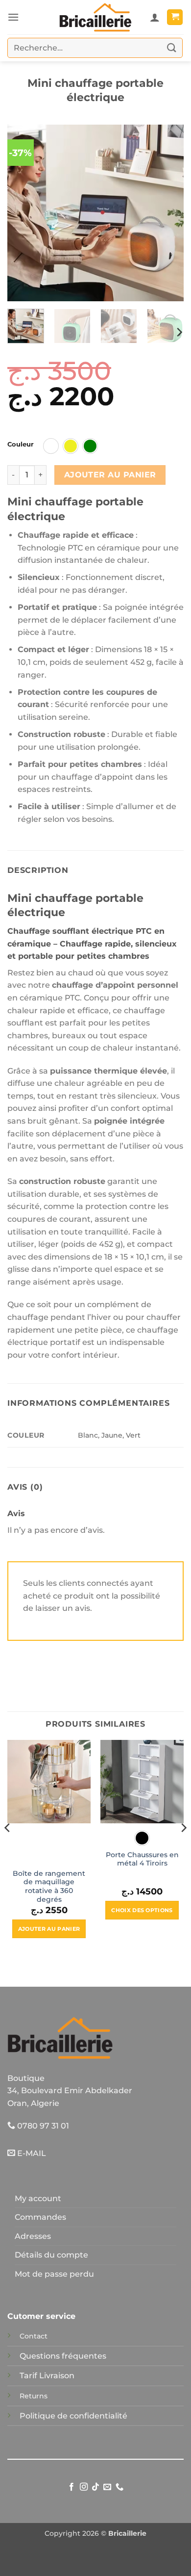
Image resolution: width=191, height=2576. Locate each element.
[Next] (168, 213)
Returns (34, 2396)
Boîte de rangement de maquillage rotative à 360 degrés (49, 1886)
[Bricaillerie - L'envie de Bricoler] (95, 17)
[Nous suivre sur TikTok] (95, 2487)
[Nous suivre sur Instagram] (83, 2487)
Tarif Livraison (47, 2376)
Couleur (21, 445)
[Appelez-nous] (119, 2487)
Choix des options (142, 1910)
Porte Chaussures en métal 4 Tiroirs (142, 1859)
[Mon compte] (155, 17)
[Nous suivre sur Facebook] (72, 2487)
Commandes (40, 2217)
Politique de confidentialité (73, 2416)
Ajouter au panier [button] (49, 1929)
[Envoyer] (172, 48)
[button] (13, 17)
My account (38, 2198)
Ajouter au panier (110, 475)
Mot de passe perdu (54, 2274)
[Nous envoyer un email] (107, 2487)
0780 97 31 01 (42, 2126)
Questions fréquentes (63, 2356)
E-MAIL (31, 2153)
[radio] (51, 446)
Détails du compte (51, 2255)
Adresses (33, 2236)
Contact (34, 2336)
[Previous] (23, 213)
